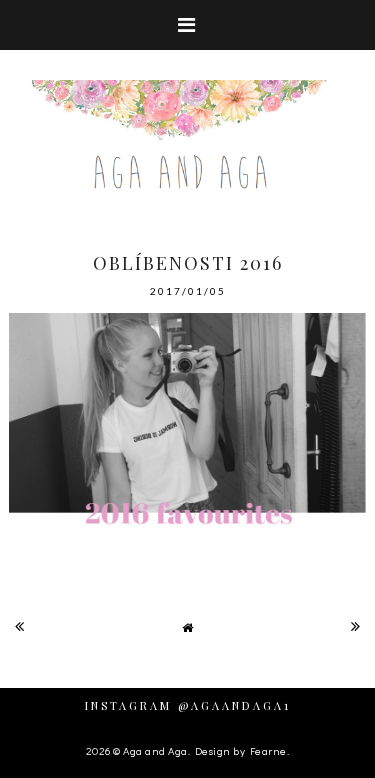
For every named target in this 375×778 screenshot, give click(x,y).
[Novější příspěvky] (20, 626)
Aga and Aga (155, 750)
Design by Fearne (241, 750)
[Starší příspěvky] (356, 626)
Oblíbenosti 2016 (188, 263)
